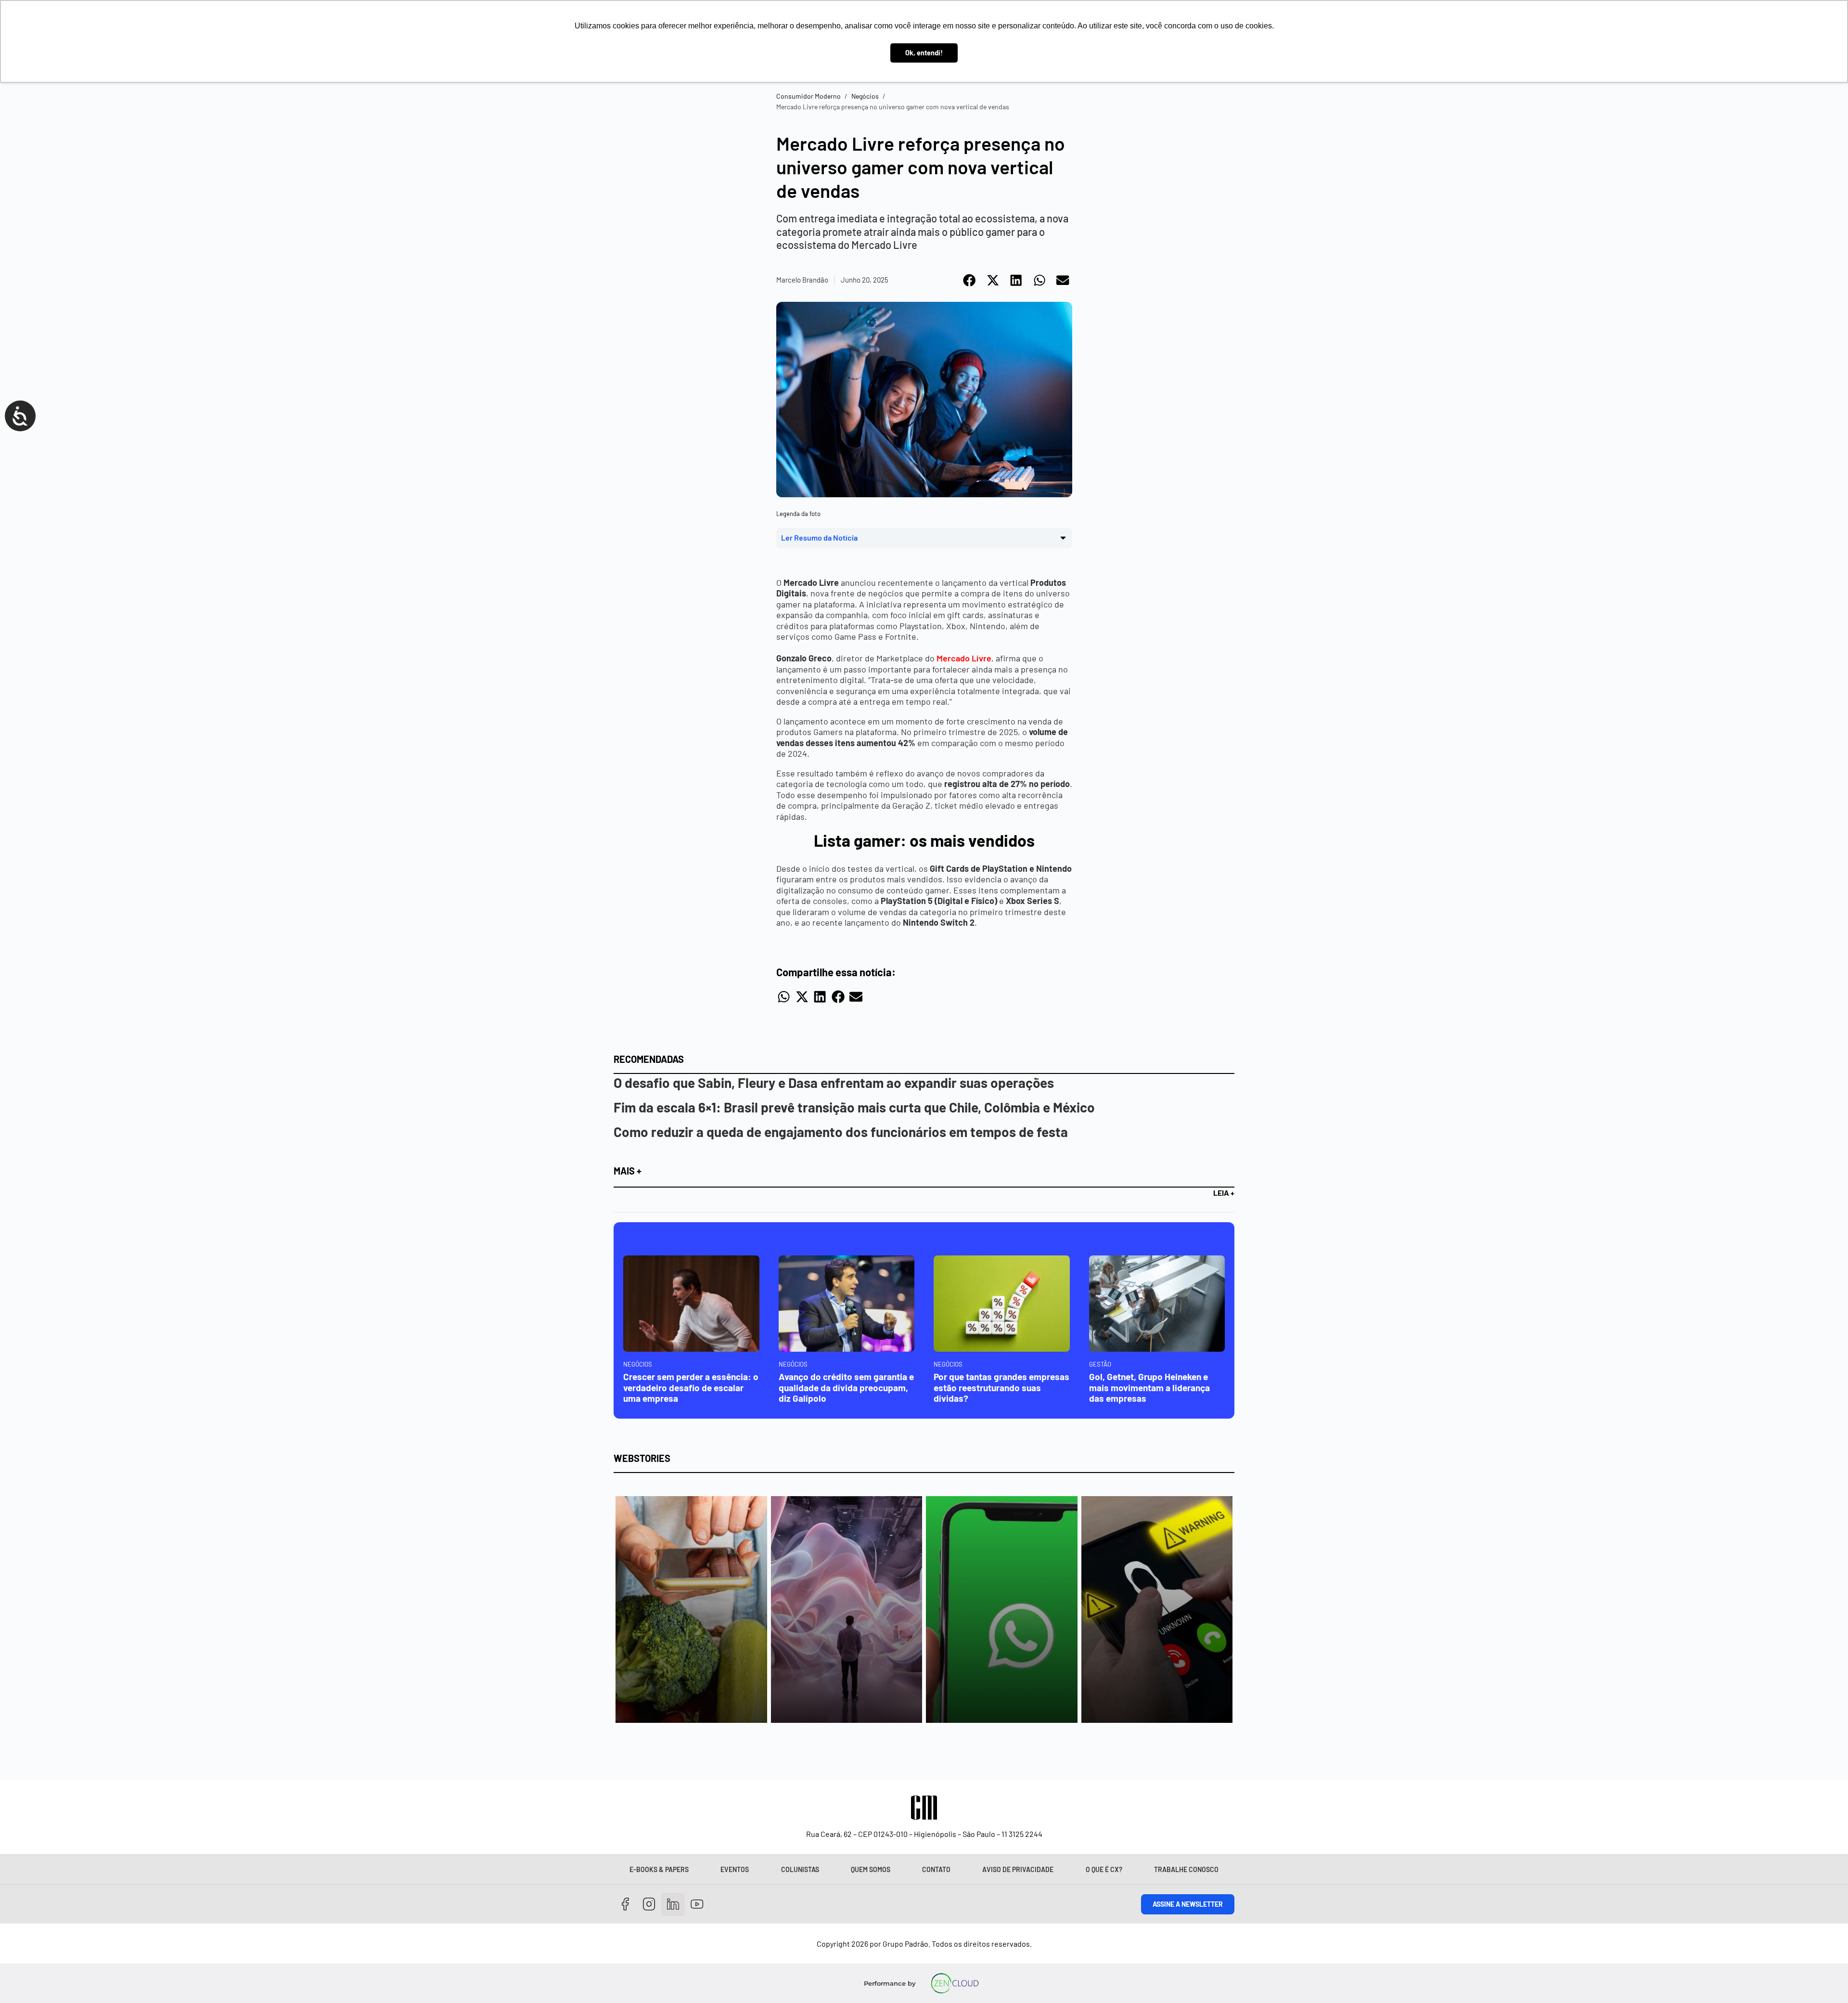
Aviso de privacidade (1018, 1869)
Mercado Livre (964, 658)
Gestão (1100, 1364)
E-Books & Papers (659, 1869)
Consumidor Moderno (808, 96)
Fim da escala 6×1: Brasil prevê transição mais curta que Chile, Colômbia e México (854, 1107)
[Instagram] (649, 1905)
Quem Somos (871, 1869)
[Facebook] (625, 1905)
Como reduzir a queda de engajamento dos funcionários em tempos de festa (841, 1132)
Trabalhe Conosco (1186, 1869)
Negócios (865, 96)
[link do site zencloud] (955, 1983)
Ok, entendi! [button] (924, 53)
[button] (970, 280)
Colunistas (800, 1869)
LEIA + (1224, 1193)
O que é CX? (1104, 1869)
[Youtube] (697, 1905)
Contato (936, 1869)
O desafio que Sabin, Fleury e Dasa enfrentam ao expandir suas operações (834, 1083)
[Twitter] (673, 1905)
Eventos (735, 1869)
